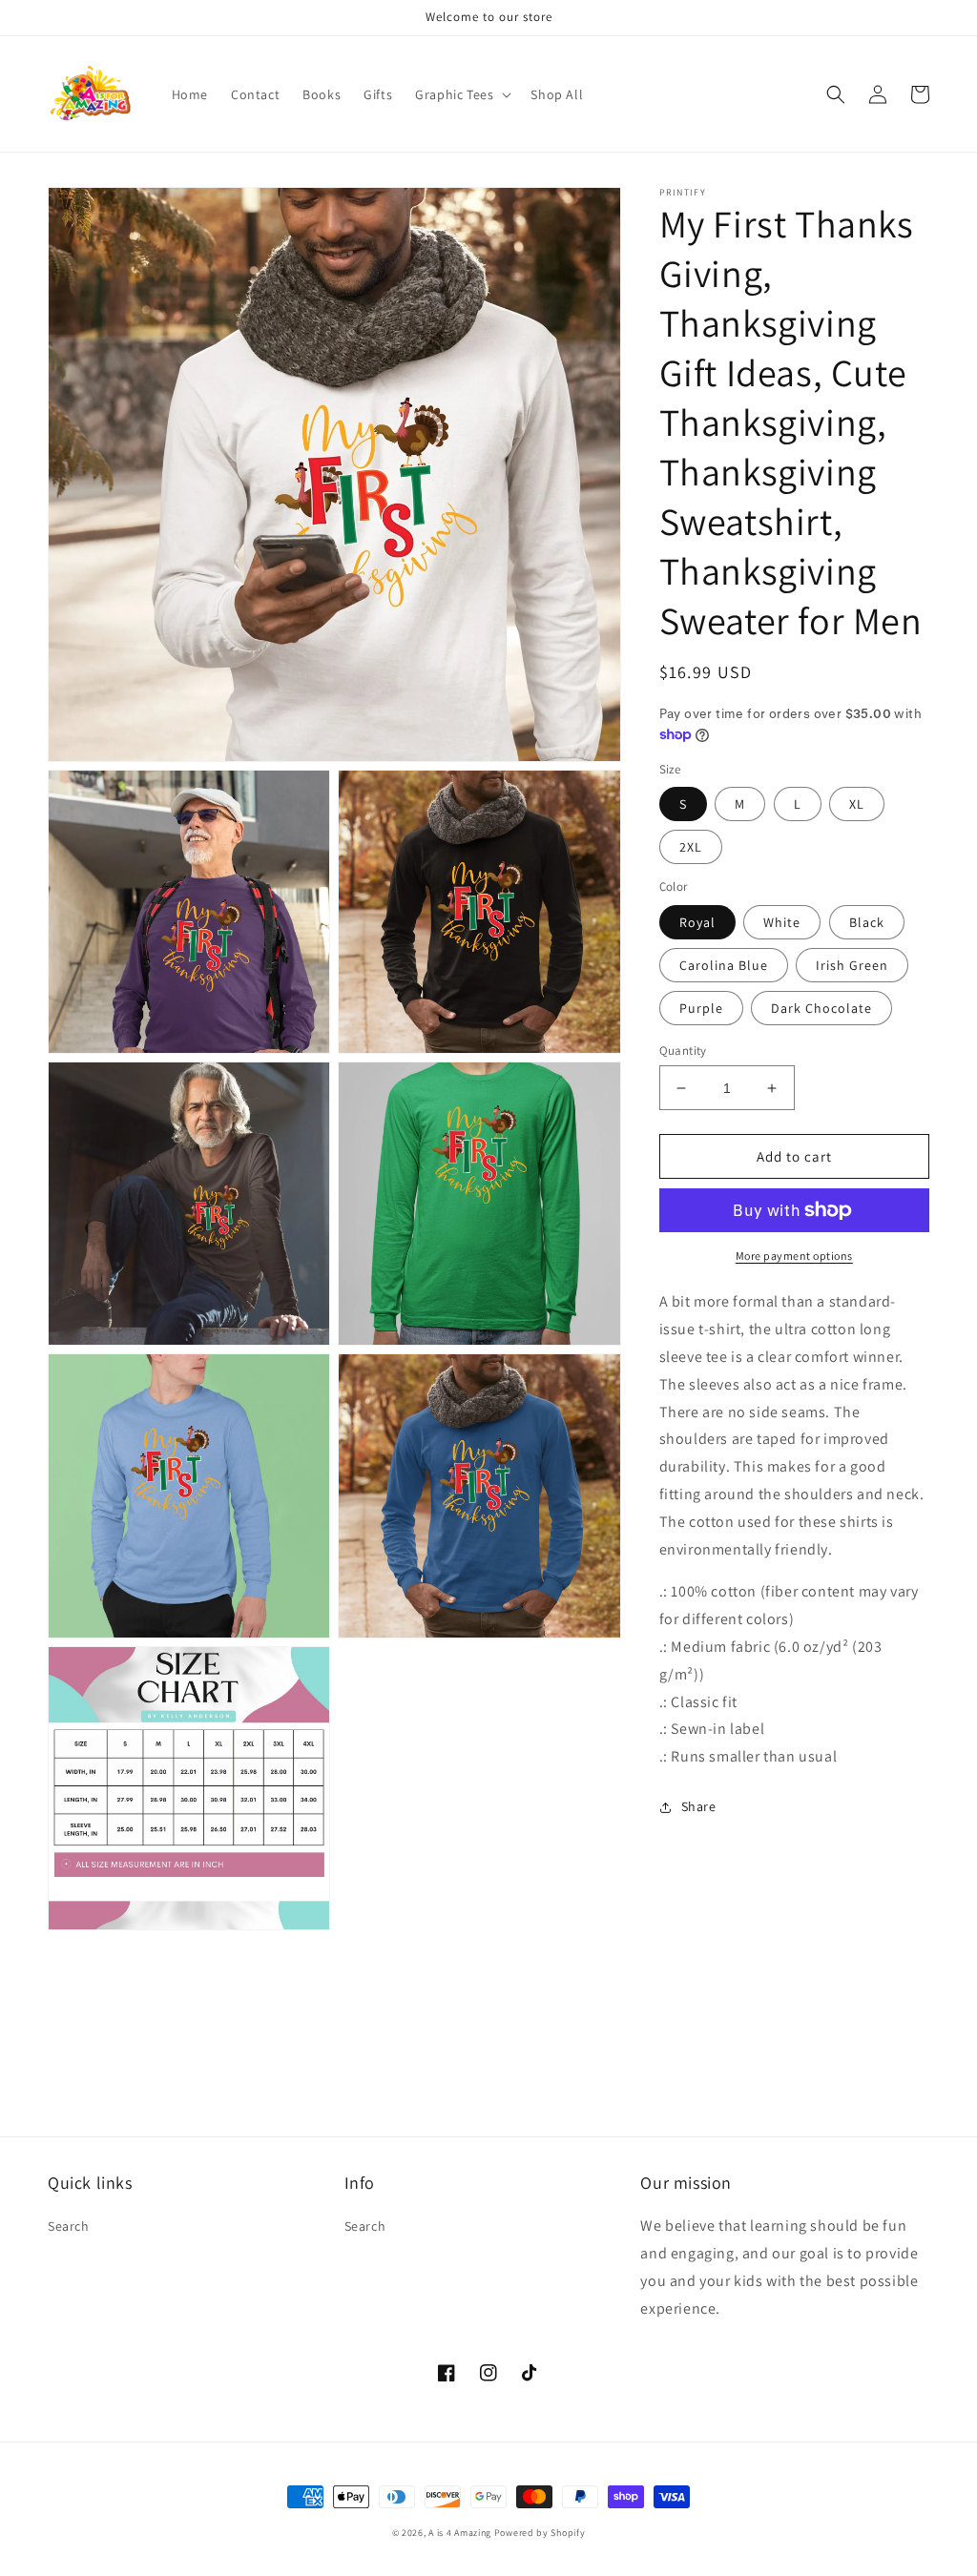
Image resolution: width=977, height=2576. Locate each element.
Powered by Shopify (540, 2533)
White (782, 922)
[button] (461, 94)
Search (69, 2226)
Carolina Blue (724, 965)
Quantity (683, 1051)
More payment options (794, 1256)
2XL (691, 847)
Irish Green (852, 965)
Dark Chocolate (821, 1008)
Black (867, 922)
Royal (697, 922)
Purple (701, 1008)
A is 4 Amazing (460, 2533)
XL (857, 804)
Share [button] (699, 1806)
